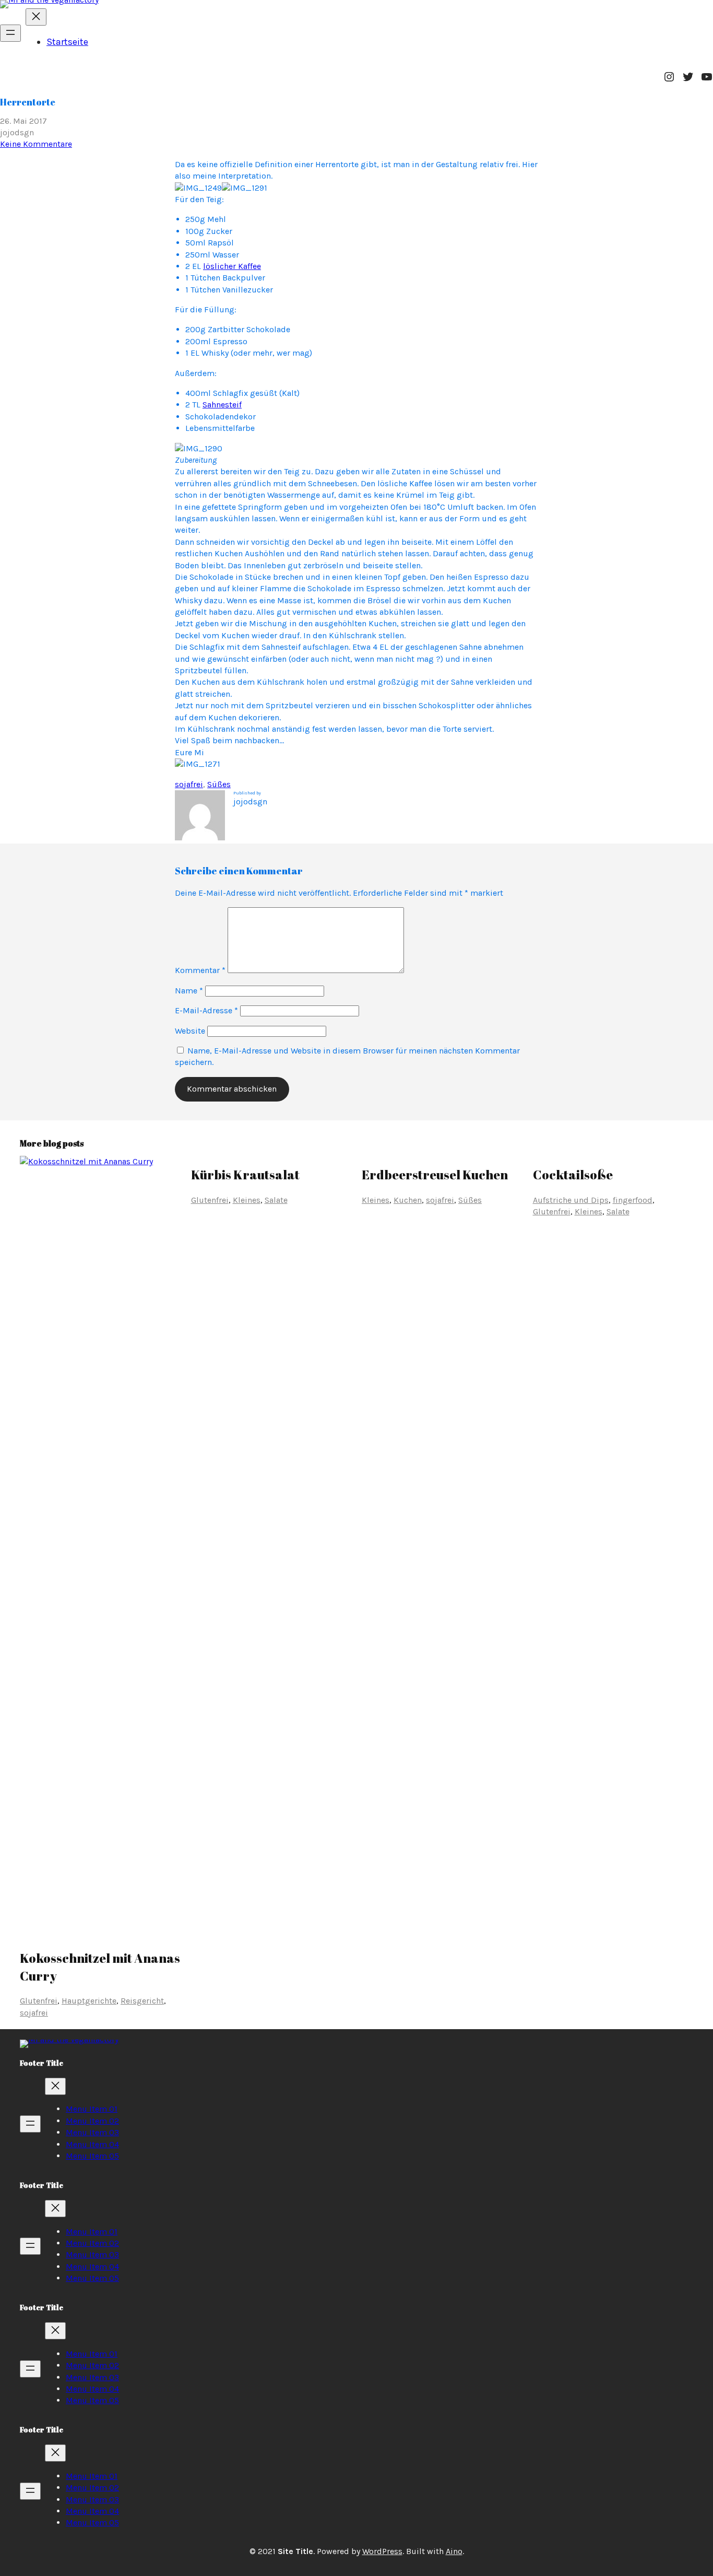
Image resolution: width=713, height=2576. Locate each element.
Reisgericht (142, 2001)
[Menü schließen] (36, 17)
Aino (454, 2551)
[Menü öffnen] (10, 33)
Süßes (219, 784)
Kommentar (200, 970)
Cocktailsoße (573, 1175)
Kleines (247, 1200)
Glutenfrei (39, 2001)
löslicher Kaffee (232, 266)
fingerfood (633, 1200)
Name (189, 991)
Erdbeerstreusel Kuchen (435, 1175)
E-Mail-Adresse (206, 1010)
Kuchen (408, 1200)
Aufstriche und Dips (571, 1200)
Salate (276, 1200)
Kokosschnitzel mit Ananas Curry (100, 1967)
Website (190, 1031)
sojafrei (189, 784)
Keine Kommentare (36, 144)
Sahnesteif (222, 405)
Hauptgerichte (89, 2001)
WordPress (382, 2551)
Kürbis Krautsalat (245, 1175)
